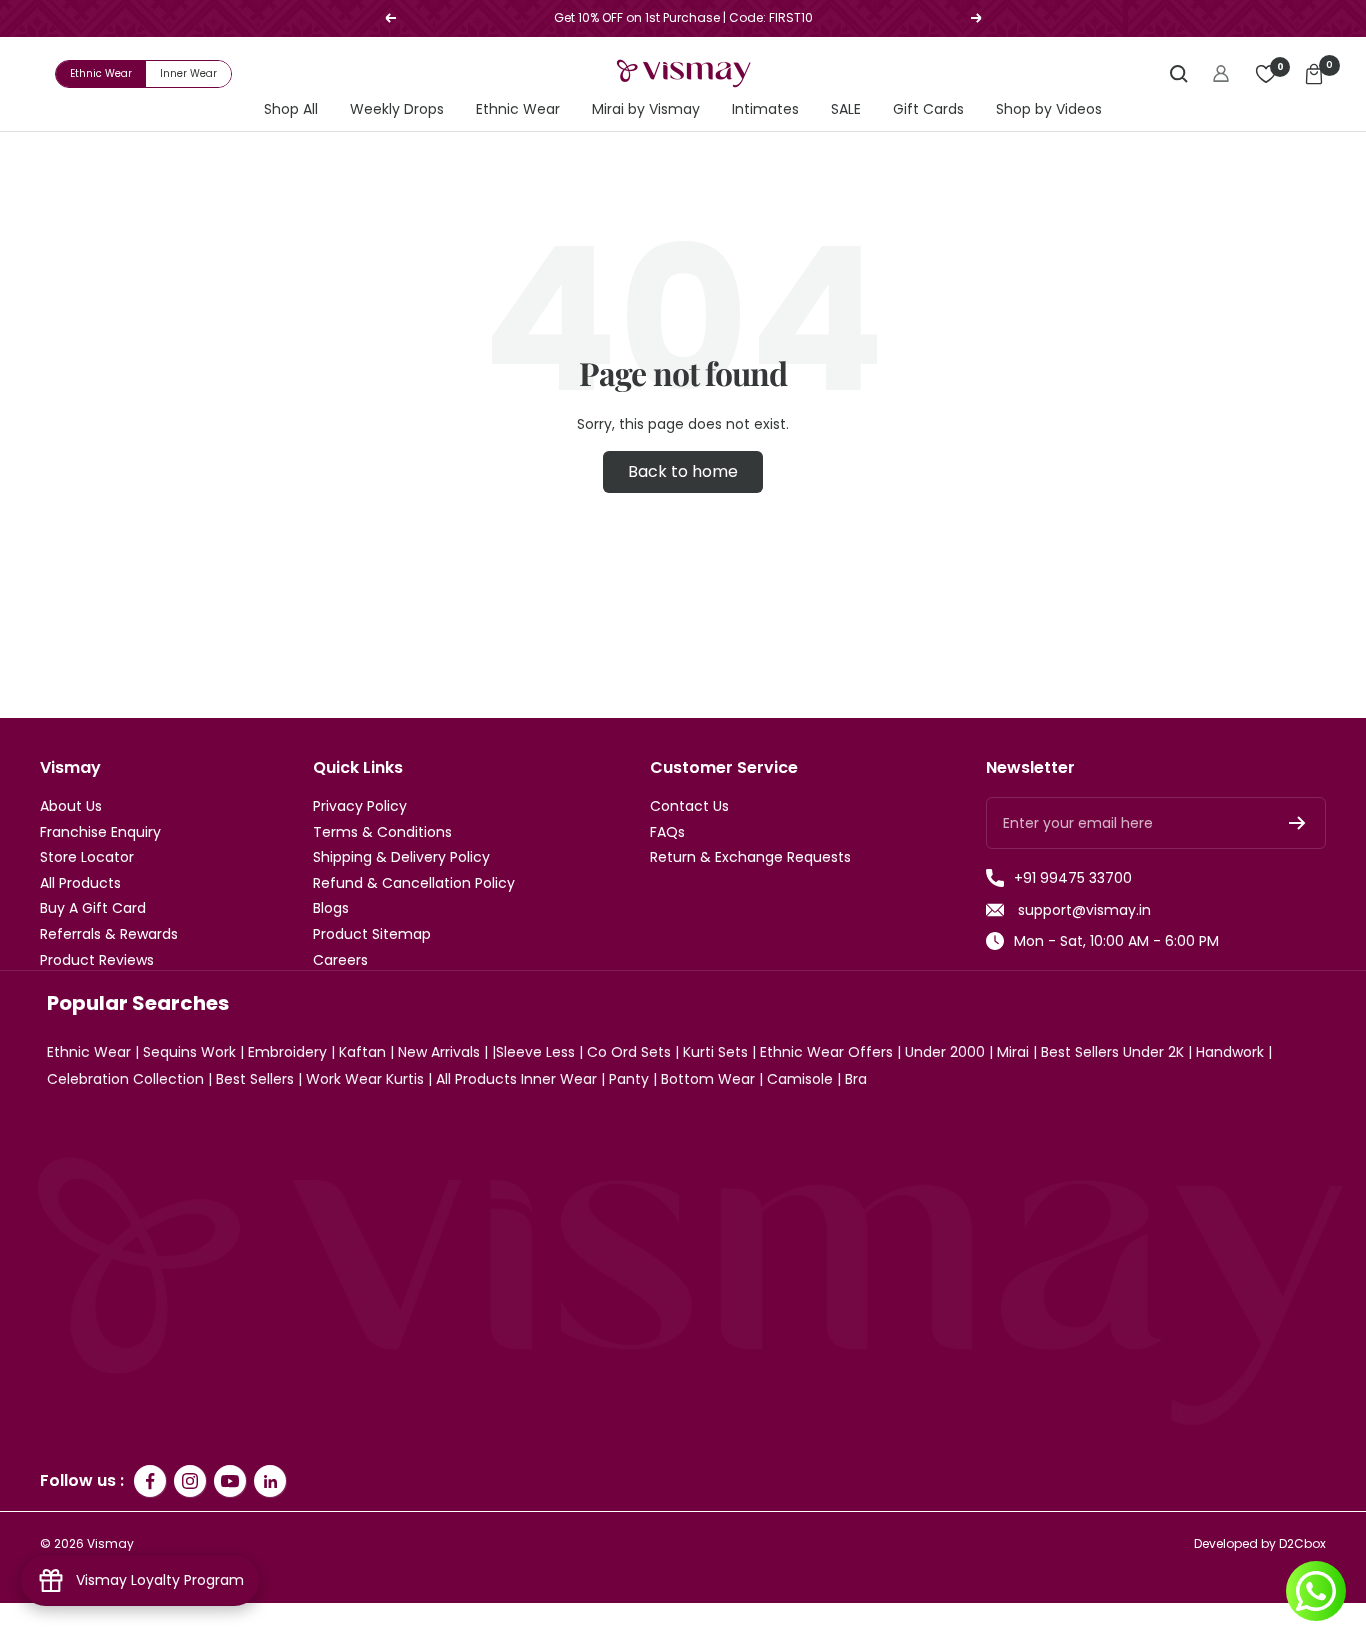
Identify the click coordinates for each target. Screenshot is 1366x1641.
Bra (856, 1079)
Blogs (331, 908)
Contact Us (689, 806)
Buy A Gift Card (93, 908)
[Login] (1221, 73)
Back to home (683, 471)
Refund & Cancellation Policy (414, 883)
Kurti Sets (715, 1052)
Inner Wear (188, 73)
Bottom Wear (708, 1079)
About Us (71, 806)
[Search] (1179, 74)
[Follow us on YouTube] (230, 1481)
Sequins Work (189, 1052)
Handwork (1230, 1052)
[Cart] (1314, 74)
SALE (846, 109)
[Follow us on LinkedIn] (270, 1481)
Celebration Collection (125, 1079)
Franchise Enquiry (100, 832)
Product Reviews (97, 960)
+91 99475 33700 (1073, 878)
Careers (340, 960)
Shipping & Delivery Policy (401, 857)
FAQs (667, 832)
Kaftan (362, 1052)
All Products (80, 883)
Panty (629, 1079)
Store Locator (87, 857)
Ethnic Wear (101, 73)
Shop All (291, 109)
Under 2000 (945, 1052)
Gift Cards (928, 109)
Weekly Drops (397, 109)
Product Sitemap (372, 934)
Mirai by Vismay (646, 109)
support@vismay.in (1082, 910)
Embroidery (287, 1052)
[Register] (1297, 823)
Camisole (800, 1079)
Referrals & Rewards (109, 934)
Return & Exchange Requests (750, 857)
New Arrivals (439, 1052)
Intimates (765, 109)
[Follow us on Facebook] (150, 1481)
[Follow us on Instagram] (190, 1481)
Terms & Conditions (382, 832)
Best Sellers (255, 1079)
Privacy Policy (360, 806)
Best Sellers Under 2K (1112, 1052)
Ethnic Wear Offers (826, 1052)
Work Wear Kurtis (365, 1079)
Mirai (1013, 1052)
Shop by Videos (1049, 109)
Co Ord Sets (629, 1052)
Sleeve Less (535, 1052)
